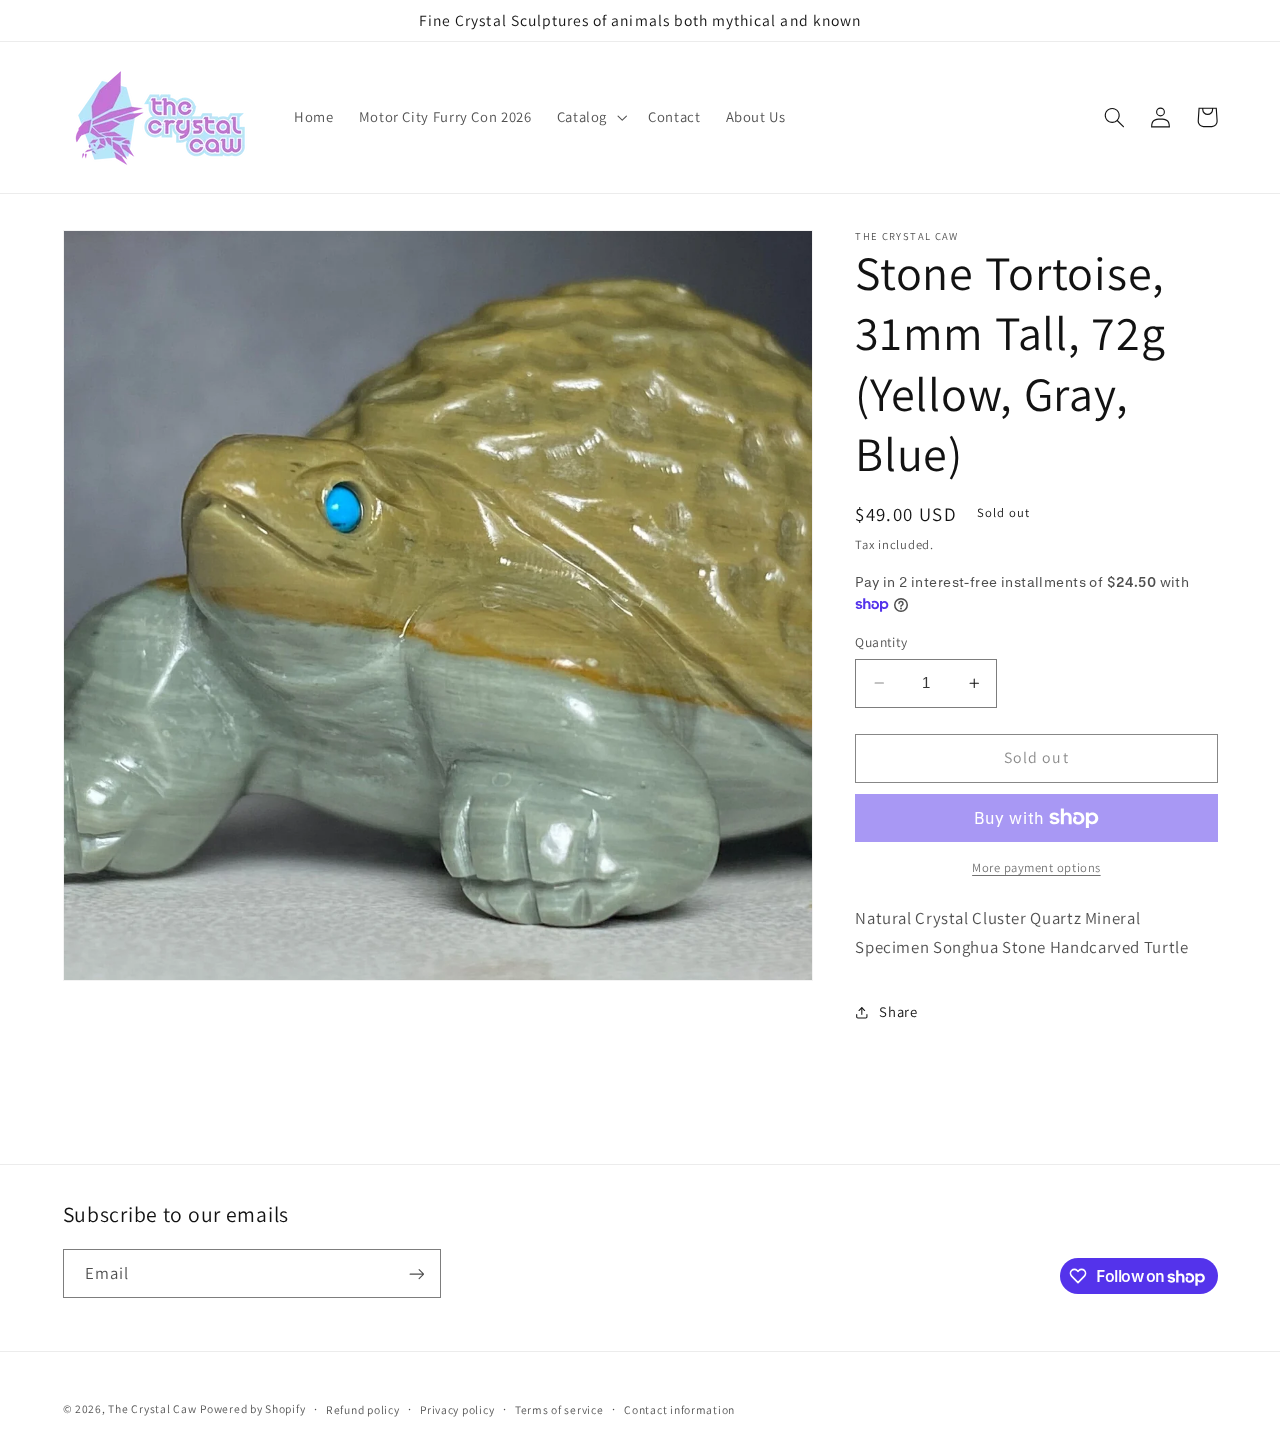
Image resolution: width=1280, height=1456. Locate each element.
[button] (589, 118)
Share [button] (898, 1012)
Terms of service (559, 1409)
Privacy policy (457, 1409)
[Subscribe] (416, 1273)
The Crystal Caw (152, 1408)
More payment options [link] (1036, 867)
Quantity (881, 642)
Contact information (679, 1409)
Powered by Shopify (252, 1408)
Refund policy (363, 1409)
